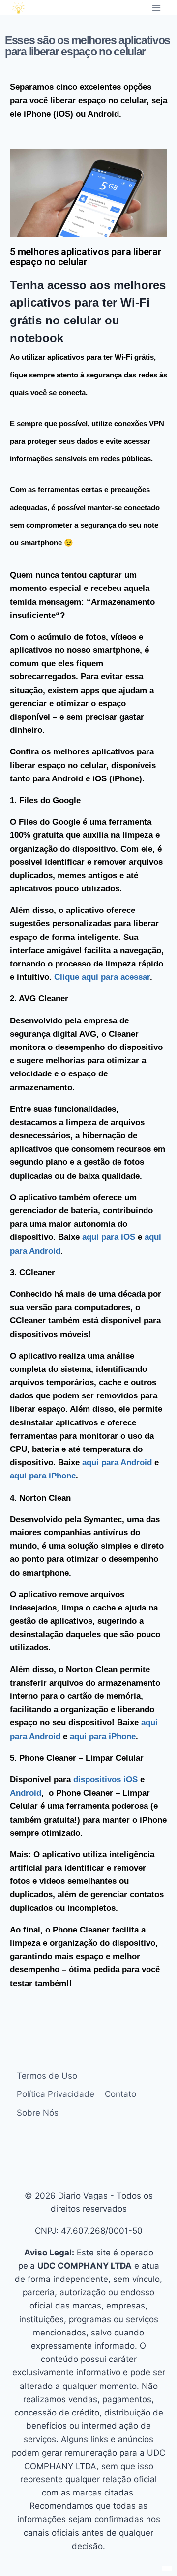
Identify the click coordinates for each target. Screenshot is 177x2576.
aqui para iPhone (43, 1476)
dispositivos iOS (105, 1780)
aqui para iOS (109, 1237)
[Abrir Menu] (156, 8)
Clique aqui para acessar (102, 977)
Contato (120, 2094)
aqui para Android (117, 1462)
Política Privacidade (56, 2094)
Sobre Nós (38, 2113)
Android (26, 1793)
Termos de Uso (47, 2076)
